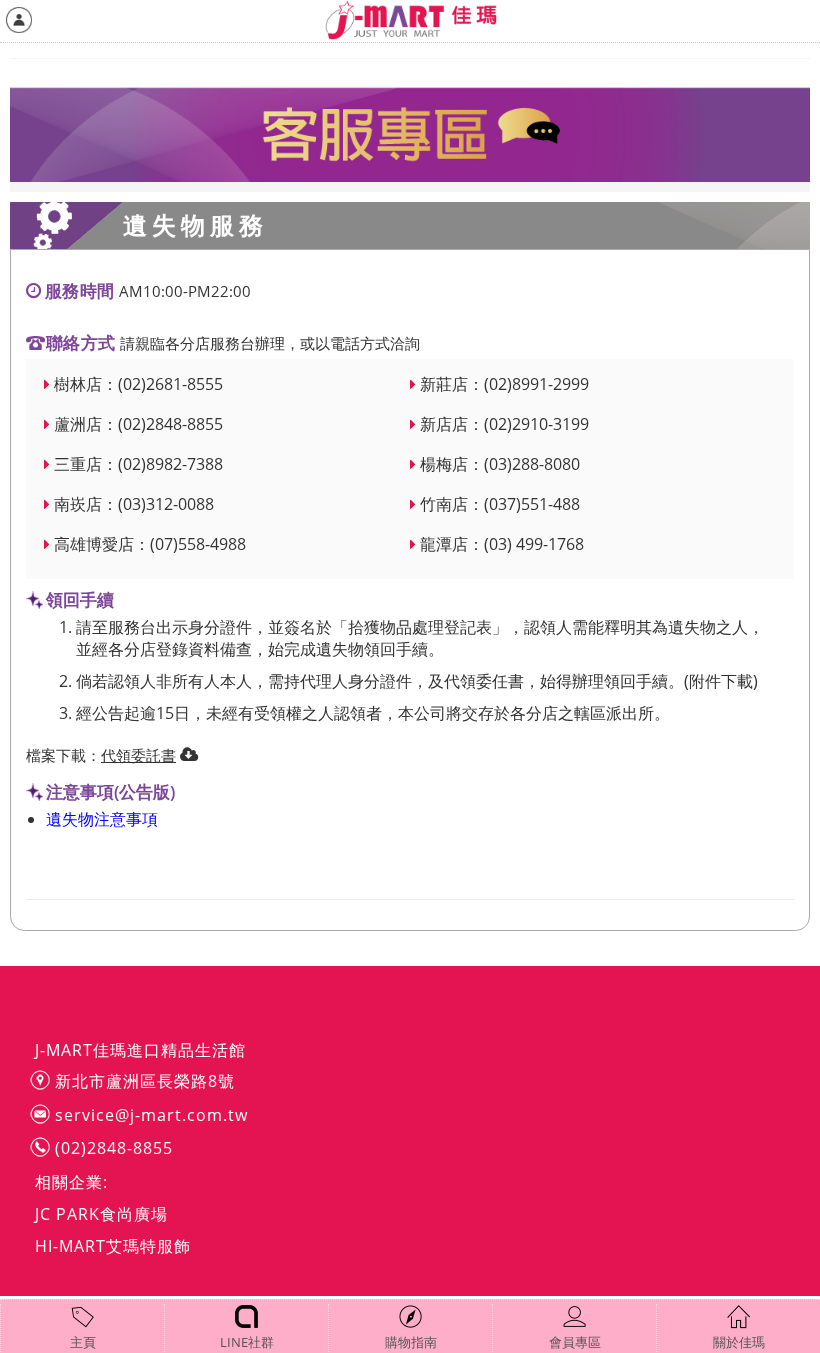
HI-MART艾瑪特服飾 (113, 1246)
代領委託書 (138, 755)
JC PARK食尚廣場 (101, 1214)
